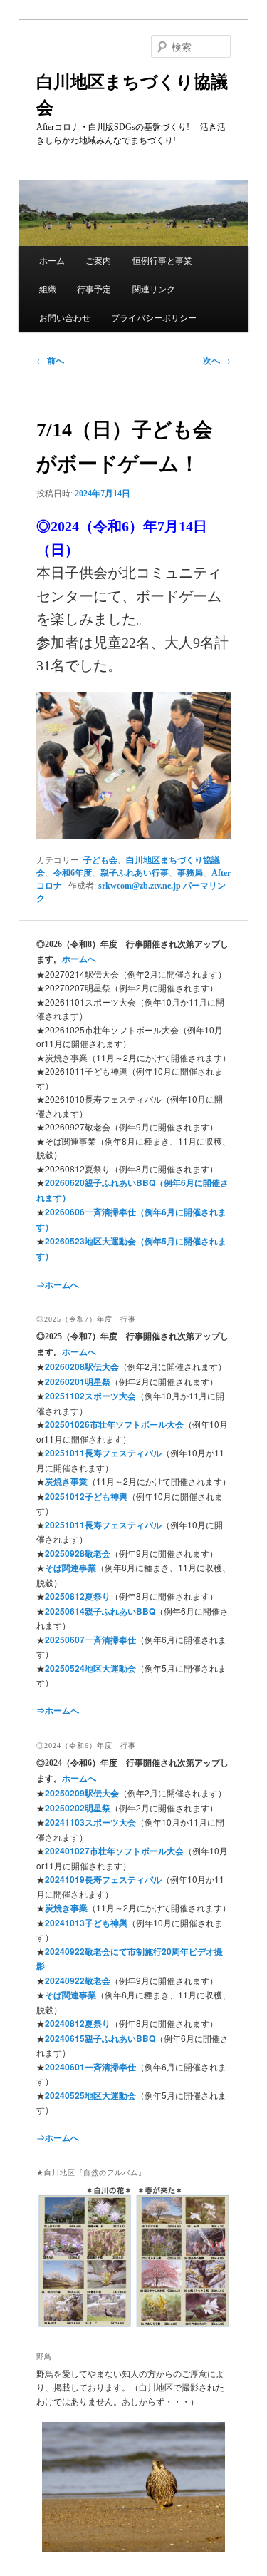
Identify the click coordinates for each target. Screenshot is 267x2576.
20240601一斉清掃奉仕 (90, 2067)
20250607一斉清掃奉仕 (90, 1640)
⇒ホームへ (58, 1284)
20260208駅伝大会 (82, 1366)
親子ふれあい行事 (135, 873)
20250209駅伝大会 (82, 1793)
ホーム (52, 260)
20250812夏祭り (78, 1596)
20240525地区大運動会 (90, 2095)
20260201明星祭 (78, 1381)
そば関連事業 (70, 1568)
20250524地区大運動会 (90, 1668)
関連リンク (154, 288)
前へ (50, 360)
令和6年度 (73, 873)
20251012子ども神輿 (86, 1496)
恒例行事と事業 (162, 260)
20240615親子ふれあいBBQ (100, 2038)
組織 (48, 288)
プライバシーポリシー (154, 317)
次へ (217, 360)
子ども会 (100, 860)
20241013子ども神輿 (86, 1923)
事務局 (190, 873)
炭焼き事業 (66, 1481)
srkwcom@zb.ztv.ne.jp (140, 886)
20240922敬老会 (78, 1980)
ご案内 (98, 260)
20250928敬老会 (78, 1553)
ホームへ (79, 959)
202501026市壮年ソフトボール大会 (114, 1424)
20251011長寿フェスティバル (103, 1453)
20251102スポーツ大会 (90, 1396)
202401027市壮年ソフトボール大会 (114, 1851)
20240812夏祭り (78, 2023)
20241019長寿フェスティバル (103, 1879)
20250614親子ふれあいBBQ (100, 1611)
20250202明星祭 (78, 1808)
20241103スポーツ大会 (90, 1822)
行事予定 (94, 288)
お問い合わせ (65, 317)
